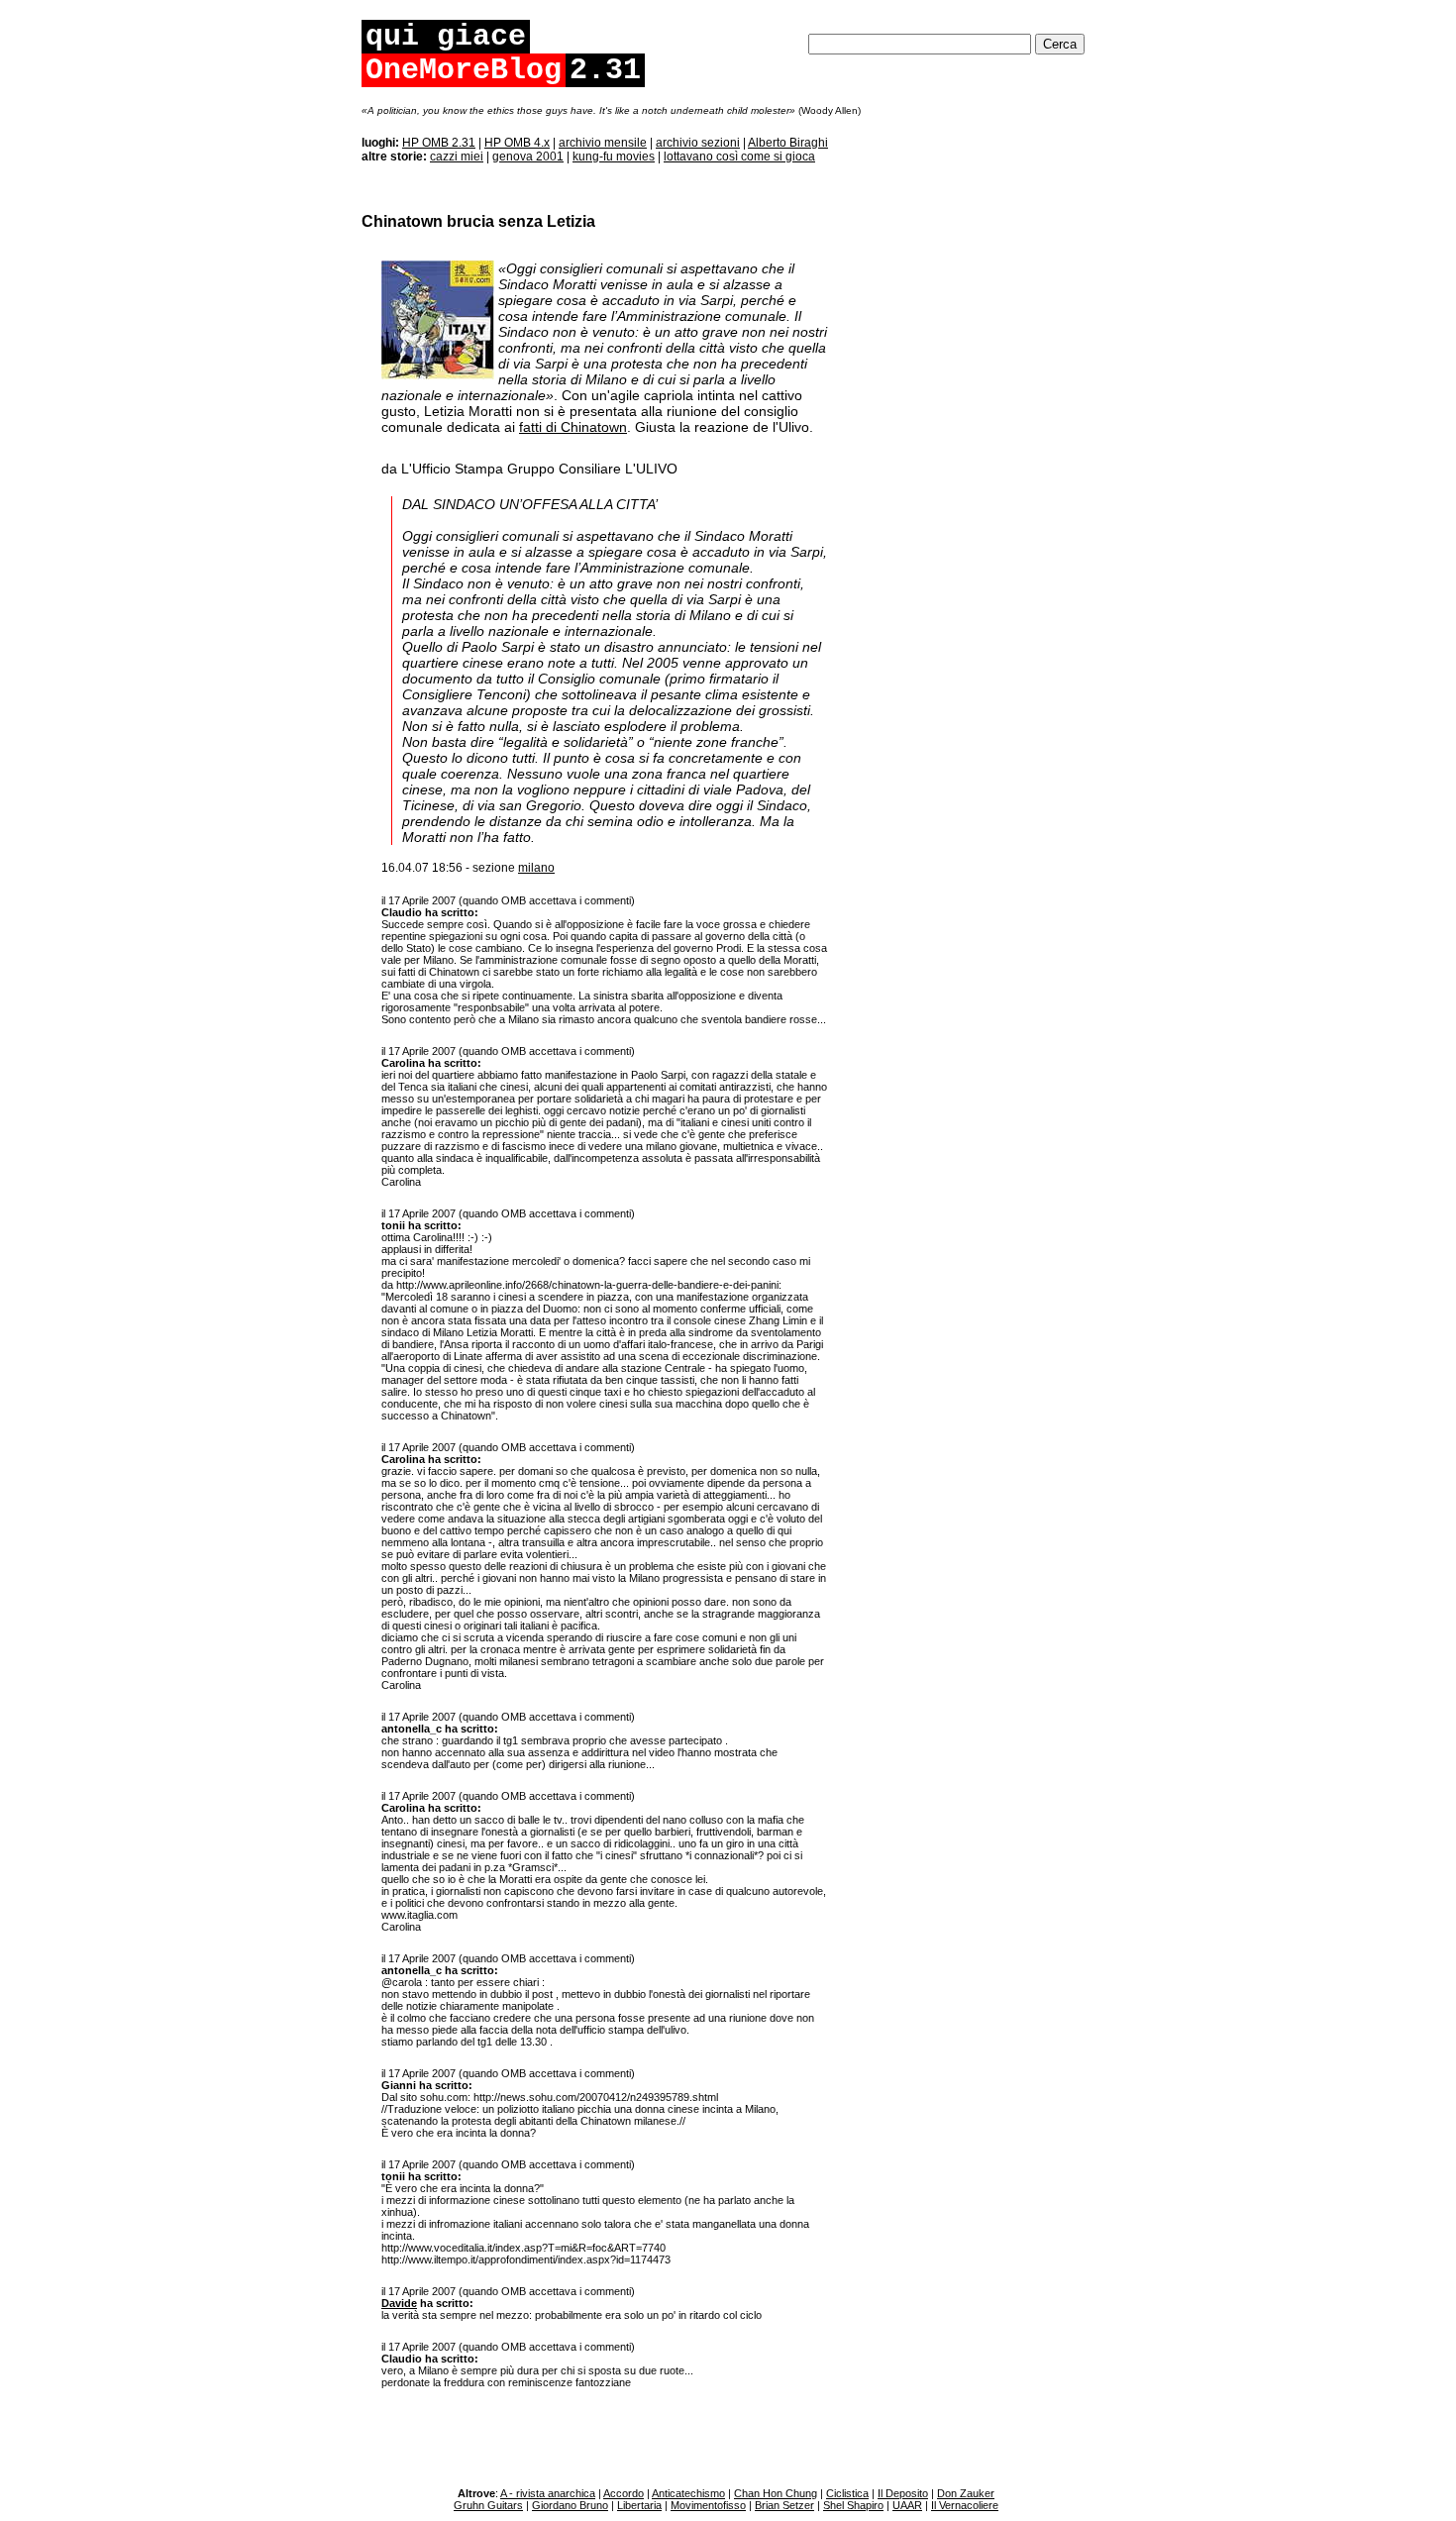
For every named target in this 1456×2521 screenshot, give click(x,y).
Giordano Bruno (570, 2505)
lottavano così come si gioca (739, 157)
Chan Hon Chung (776, 2493)
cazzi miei (457, 157)
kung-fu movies (614, 157)
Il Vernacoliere (965, 2505)
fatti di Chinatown (573, 427)
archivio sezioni (698, 143)
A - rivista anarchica (548, 2493)
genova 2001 (528, 157)
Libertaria (639, 2505)
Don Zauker (966, 2493)
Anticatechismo (688, 2493)
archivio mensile (603, 143)
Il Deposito (903, 2493)
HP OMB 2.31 (439, 143)
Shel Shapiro (853, 2505)
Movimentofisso (708, 2505)
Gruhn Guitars (488, 2505)
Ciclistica (847, 2493)
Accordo (624, 2493)
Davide (399, 2303)
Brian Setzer (784, 2505)
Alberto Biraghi (788, 143)
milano (536, 868)
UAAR (907, 2505)
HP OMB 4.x (517, 143)
